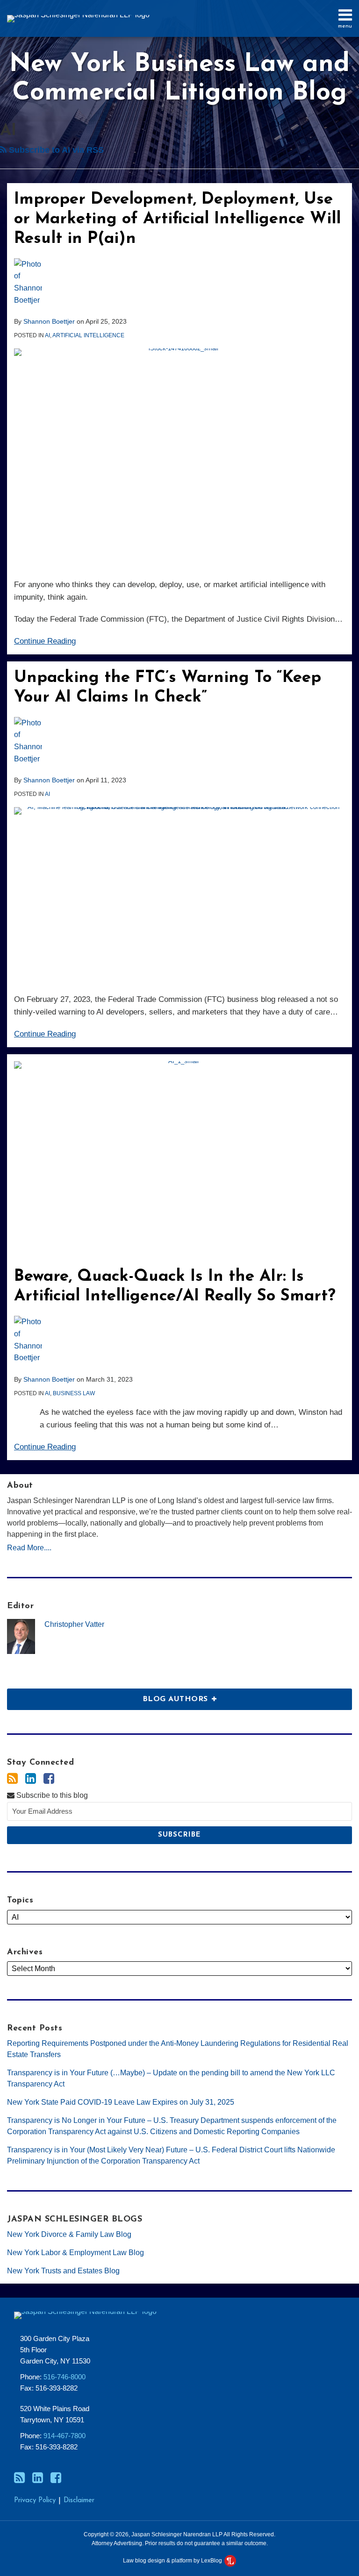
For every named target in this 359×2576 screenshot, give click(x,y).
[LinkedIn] (31, 1779)
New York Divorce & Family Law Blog (69, 2234)
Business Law (74, 1393)
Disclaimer (79, 2501)
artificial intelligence (88, 335)
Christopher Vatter (74, 1624)
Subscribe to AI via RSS (55, 150)
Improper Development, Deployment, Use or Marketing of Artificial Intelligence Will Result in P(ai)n (177, 219)
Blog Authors (109, 1696)
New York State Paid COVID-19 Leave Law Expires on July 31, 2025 (121, 2102)
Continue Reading (45, 641)
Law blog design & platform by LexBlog (173, 2561)
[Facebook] (49, 1779)
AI (47, 335)
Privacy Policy (35, 2501)
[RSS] (12, 1779)
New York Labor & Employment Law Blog (75, 2253)
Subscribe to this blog (51, 1795)
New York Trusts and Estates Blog (63, 2271)
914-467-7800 (65, 2436)
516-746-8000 (65, 2377)
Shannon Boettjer (49, 321)
